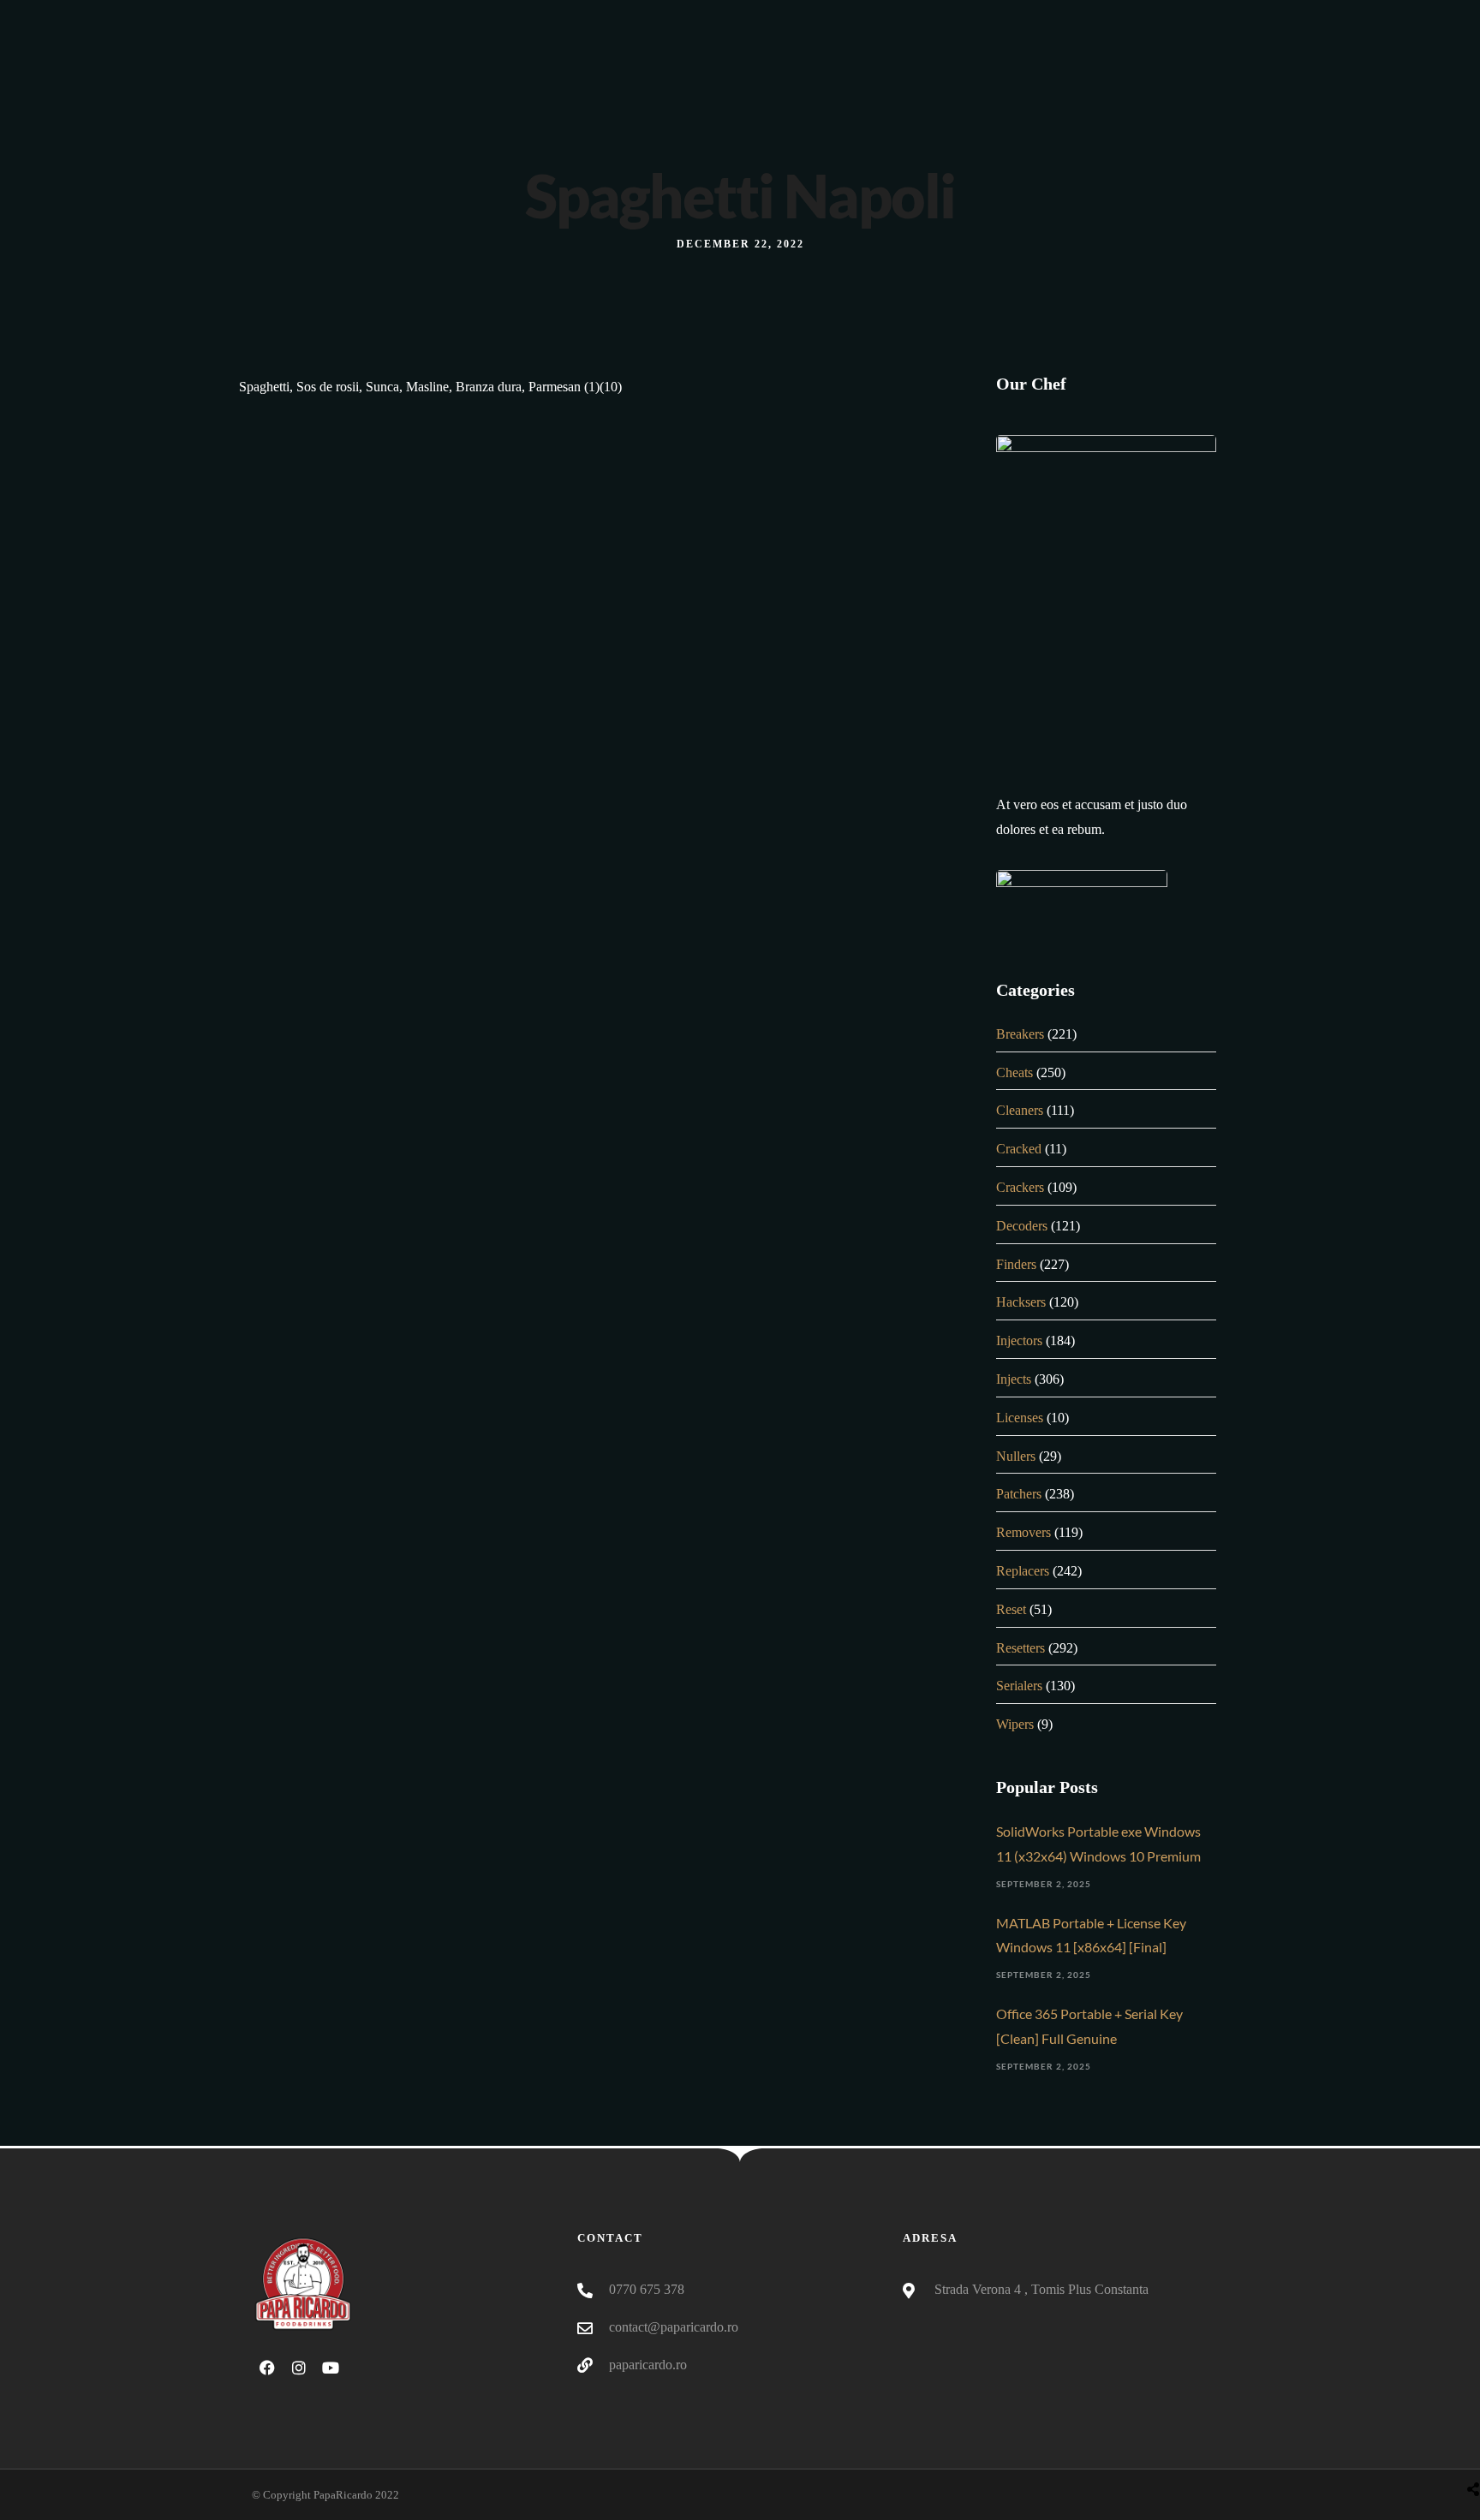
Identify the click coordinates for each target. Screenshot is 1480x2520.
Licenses (1020, 1418)
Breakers (1020, 1034)
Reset (1011, 1609)
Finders (1016, 1264)
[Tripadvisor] (1212, 17)
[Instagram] (1180, 17)
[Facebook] (1149, 17)
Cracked (1019, 1149)
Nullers (1016, 1456)
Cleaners (1020, 1110)
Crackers (1020, 1187)
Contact (1184, 98)
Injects (1014, 1379)
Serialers (1019, 1686)
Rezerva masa (1083, 98)
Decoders (1022, 1226)
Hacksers (1021, 1302)
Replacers (1023, 1571)
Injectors (1019, 1340)
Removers (1023, 1532)
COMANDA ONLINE (945, 98)
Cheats (1015, 1072)
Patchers (1019, 1494)
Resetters (1020, 1648)
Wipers (1015, 1724)
